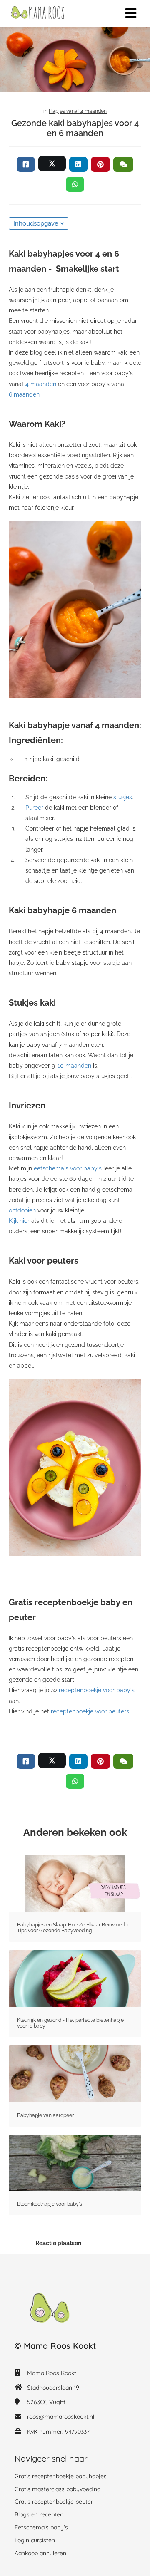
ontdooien (22, 1210)
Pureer (34, 808)
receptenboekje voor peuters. (90, 1711)
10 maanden (74, 1066)
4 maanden (41, 384)
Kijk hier (19, 1221)
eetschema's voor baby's (68, 1168)
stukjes (123, 797)
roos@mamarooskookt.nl (61, 2417)
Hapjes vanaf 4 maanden (78, 111)
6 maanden (24, 394)
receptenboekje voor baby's (96, 1690)
